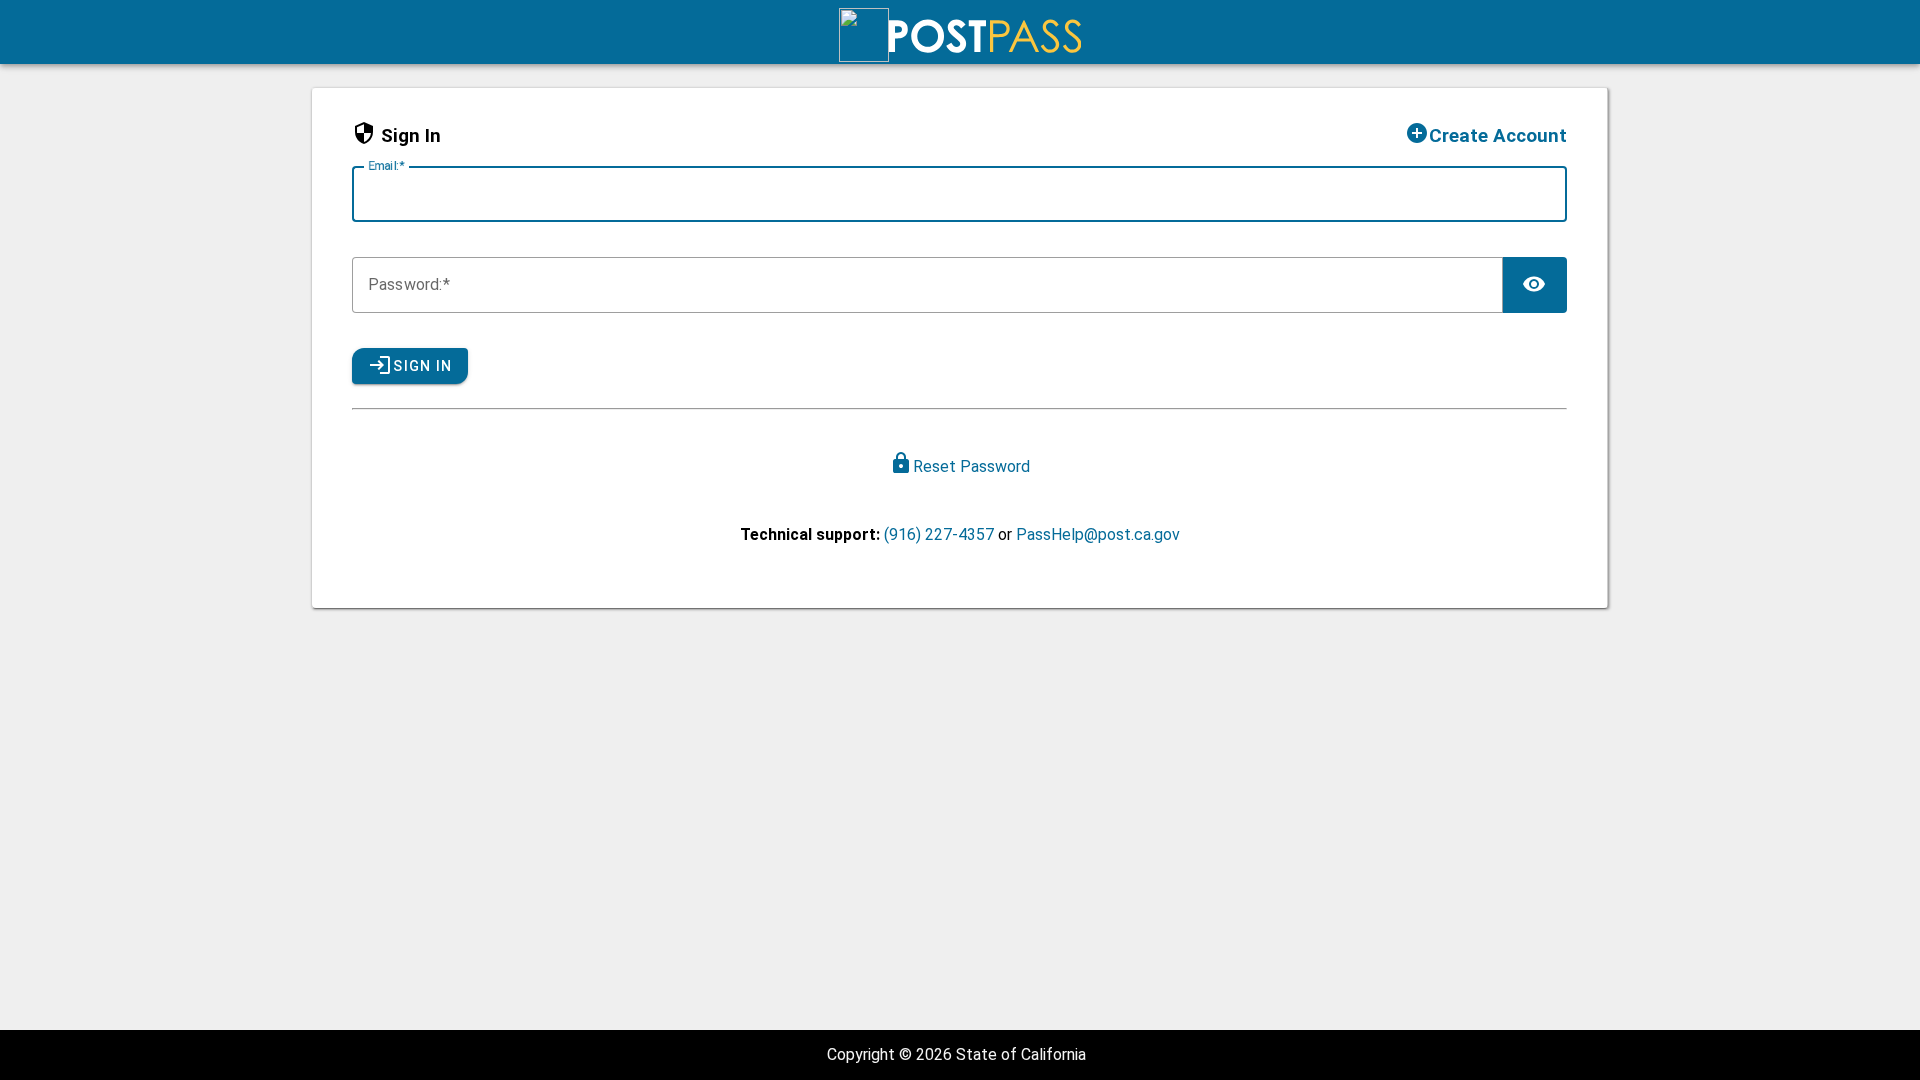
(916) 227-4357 (939, 534)
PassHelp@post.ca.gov (1098, 534)
